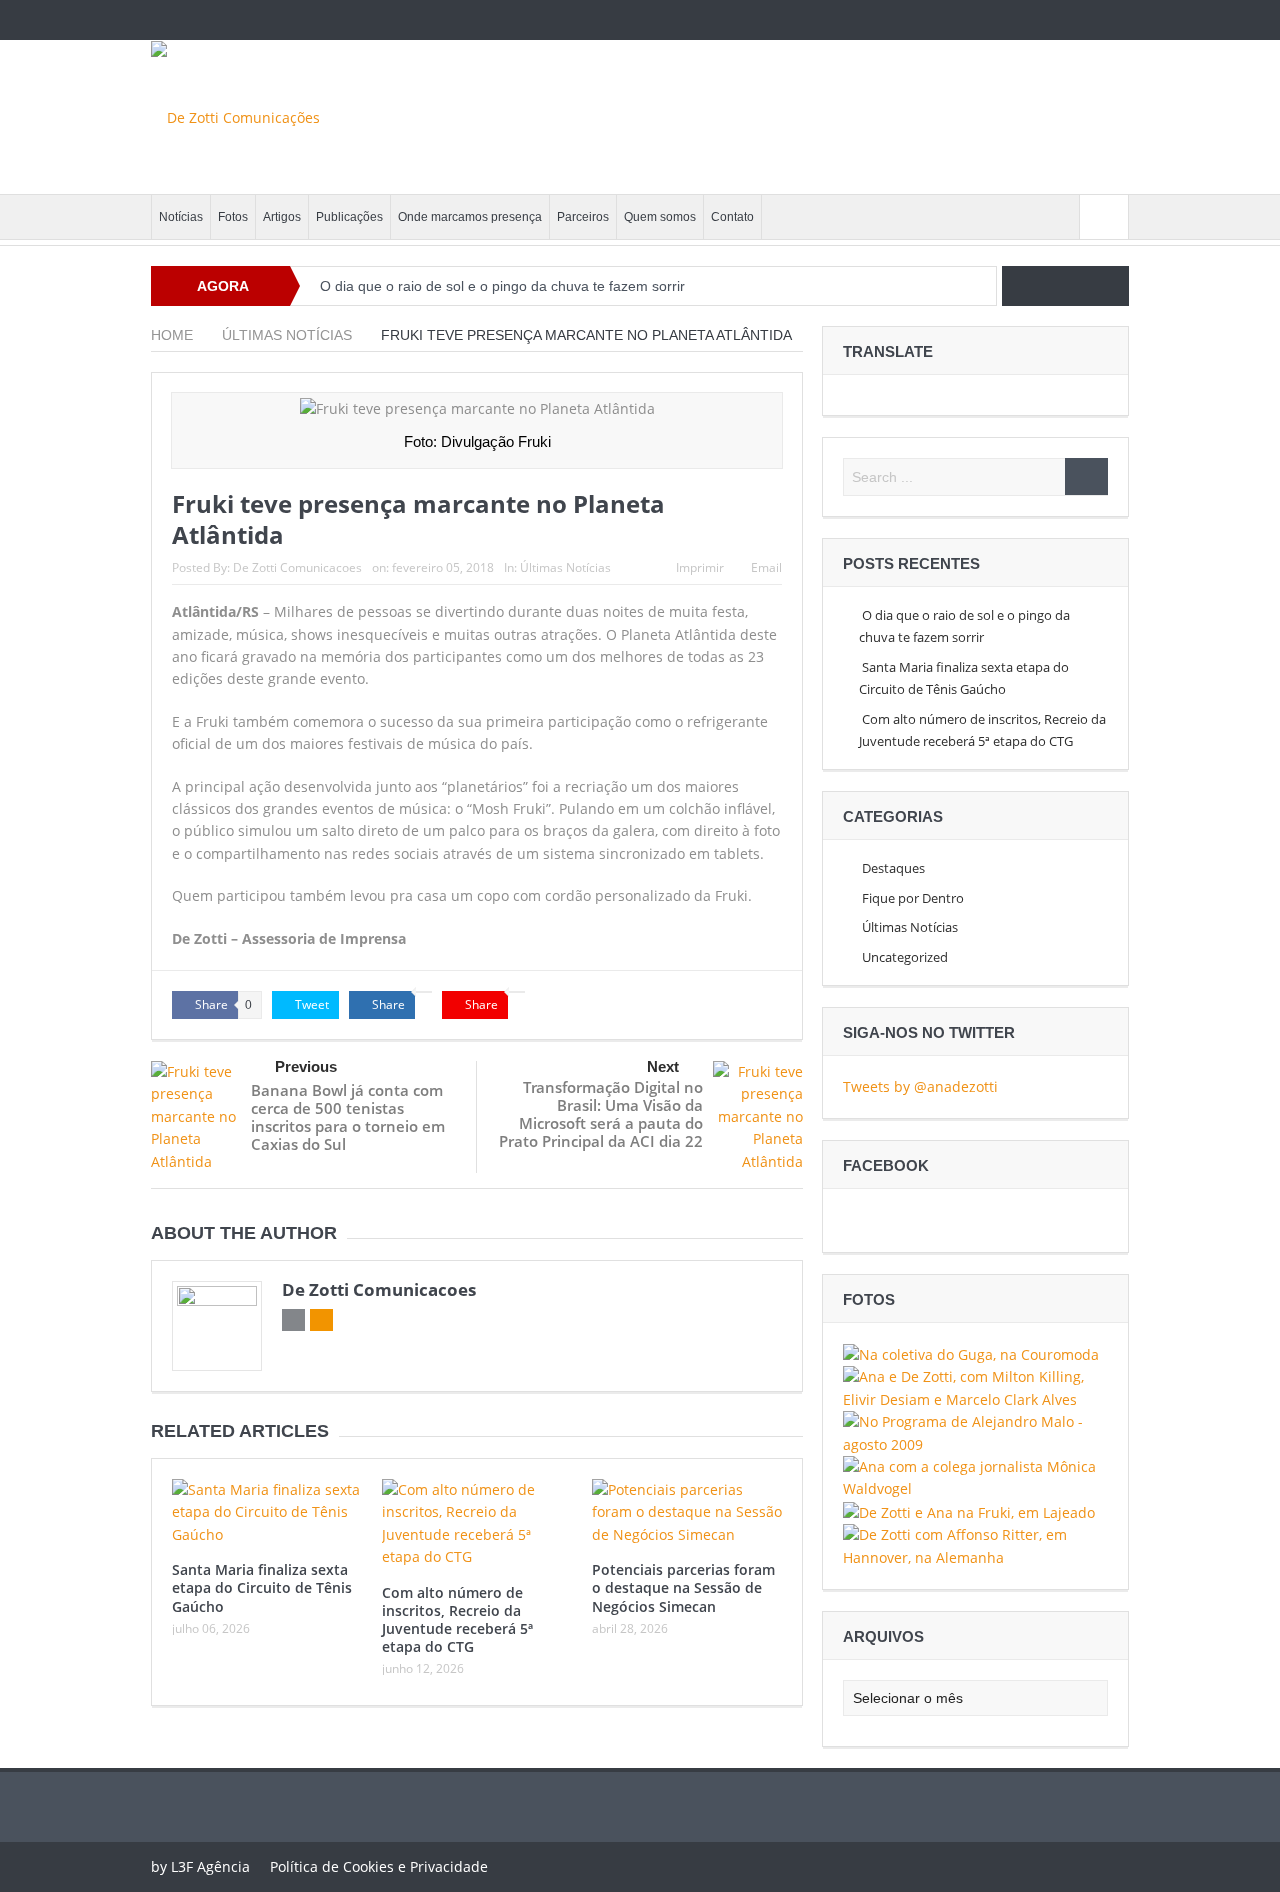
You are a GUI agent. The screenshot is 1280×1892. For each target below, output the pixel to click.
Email (766, 567)
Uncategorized (905, 957)
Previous (306, 1066)
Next (663, 1066)
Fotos (233, 217)
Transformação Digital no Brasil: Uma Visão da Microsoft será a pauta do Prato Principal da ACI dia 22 (601, 1114)
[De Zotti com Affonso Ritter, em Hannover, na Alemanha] (975, 1544)
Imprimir (700, 567)
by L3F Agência (200, 1866)
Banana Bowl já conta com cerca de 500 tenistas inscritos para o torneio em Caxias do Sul (348, 1117)
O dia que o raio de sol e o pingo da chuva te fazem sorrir (502, 286)
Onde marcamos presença (470, 217)
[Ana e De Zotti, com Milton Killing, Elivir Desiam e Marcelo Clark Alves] (975, 1386)
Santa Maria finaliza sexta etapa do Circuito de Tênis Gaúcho (262, 1587)
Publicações (349, 217)
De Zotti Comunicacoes (297, 567)
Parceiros (583, 217)
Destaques (893, 868)
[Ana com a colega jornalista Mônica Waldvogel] (975, 1476)
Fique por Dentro (913, 898)
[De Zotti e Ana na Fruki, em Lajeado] (969, 1511)
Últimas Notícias (565, 567)
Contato (732, 217)
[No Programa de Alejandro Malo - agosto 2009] (975, 1431)
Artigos (282, 217)
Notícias (181, 217)
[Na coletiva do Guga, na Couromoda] (971, 1353)
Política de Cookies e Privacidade (379, 1866)
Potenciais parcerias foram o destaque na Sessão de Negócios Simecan (683, 1587)
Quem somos (660, 217)
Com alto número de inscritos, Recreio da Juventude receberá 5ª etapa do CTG (457, 1620)
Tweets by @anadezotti (920, 1086)
